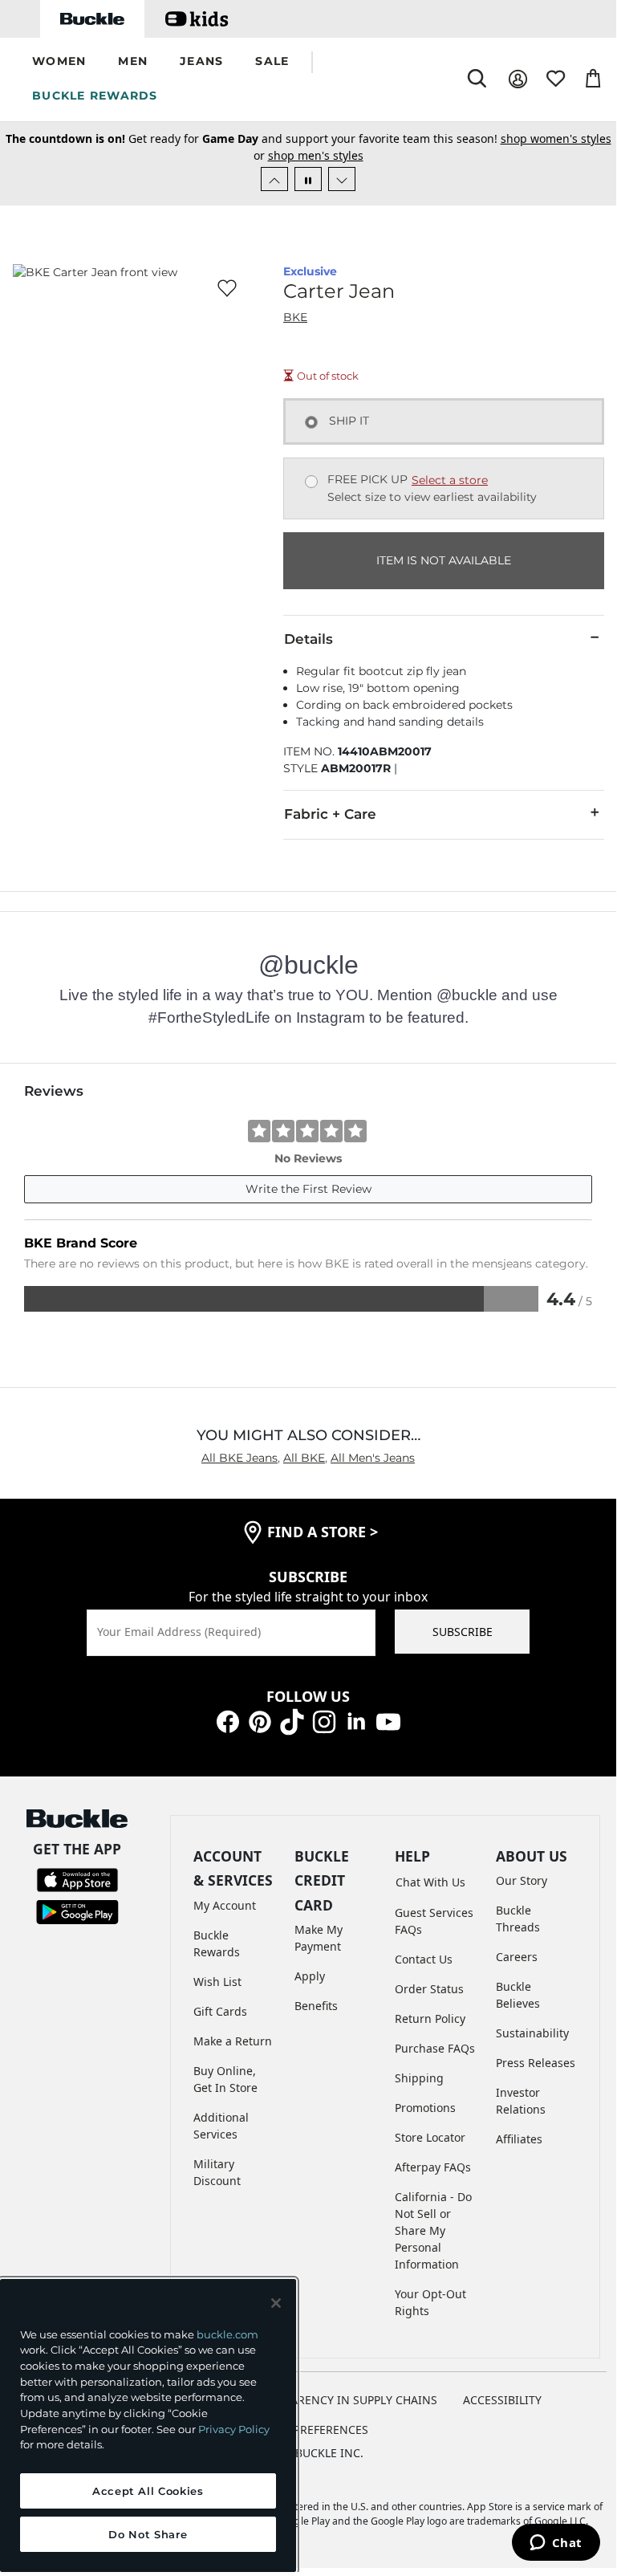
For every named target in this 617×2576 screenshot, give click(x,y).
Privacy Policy (234, 2429)
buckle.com (227, 2334)
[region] (148, 2425)
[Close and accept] (276, 2303)
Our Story (522, 1880)
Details (308, 639)
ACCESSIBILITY (502, 2400)
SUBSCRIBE (463, 1632)
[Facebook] (228, 1721)
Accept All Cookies (148, 2491)
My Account (225, 1905)
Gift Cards (220, 2011)
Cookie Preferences (308, 2429)
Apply (310, 1976)
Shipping (419, 2078)
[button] (59, 62)
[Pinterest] (260, 1721)
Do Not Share (148, 2534)
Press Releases (536, 2063)
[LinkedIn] (356, 1721)
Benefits (316, 2006)
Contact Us (424, 1959)
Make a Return (233, 2041)
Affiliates (519, 2139)
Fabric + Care (330, 814)
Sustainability (532, 2033)
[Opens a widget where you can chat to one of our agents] (556, 2544)
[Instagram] (324, 1721)
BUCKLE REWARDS (95, 96)
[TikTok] (292, 1721)
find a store (323, 1532)
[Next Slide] (342, 179)
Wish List (217, 1982)
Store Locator (430, 2137)
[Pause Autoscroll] (308, 179)
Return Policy (430, 2018)
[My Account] (518, 79)
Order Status (429, 1989)
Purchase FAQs (435, 2048)
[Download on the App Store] (77, 1878)
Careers (517, 1957)
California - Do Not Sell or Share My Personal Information (433, 2230)
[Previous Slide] (274, 179)
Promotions (425, 2108)
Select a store (450, 480)
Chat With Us (430, 1882)
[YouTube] (388, 1721)
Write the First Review (308, 1189)
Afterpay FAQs (433, 2167)
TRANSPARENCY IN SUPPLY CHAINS (343, 2400)
